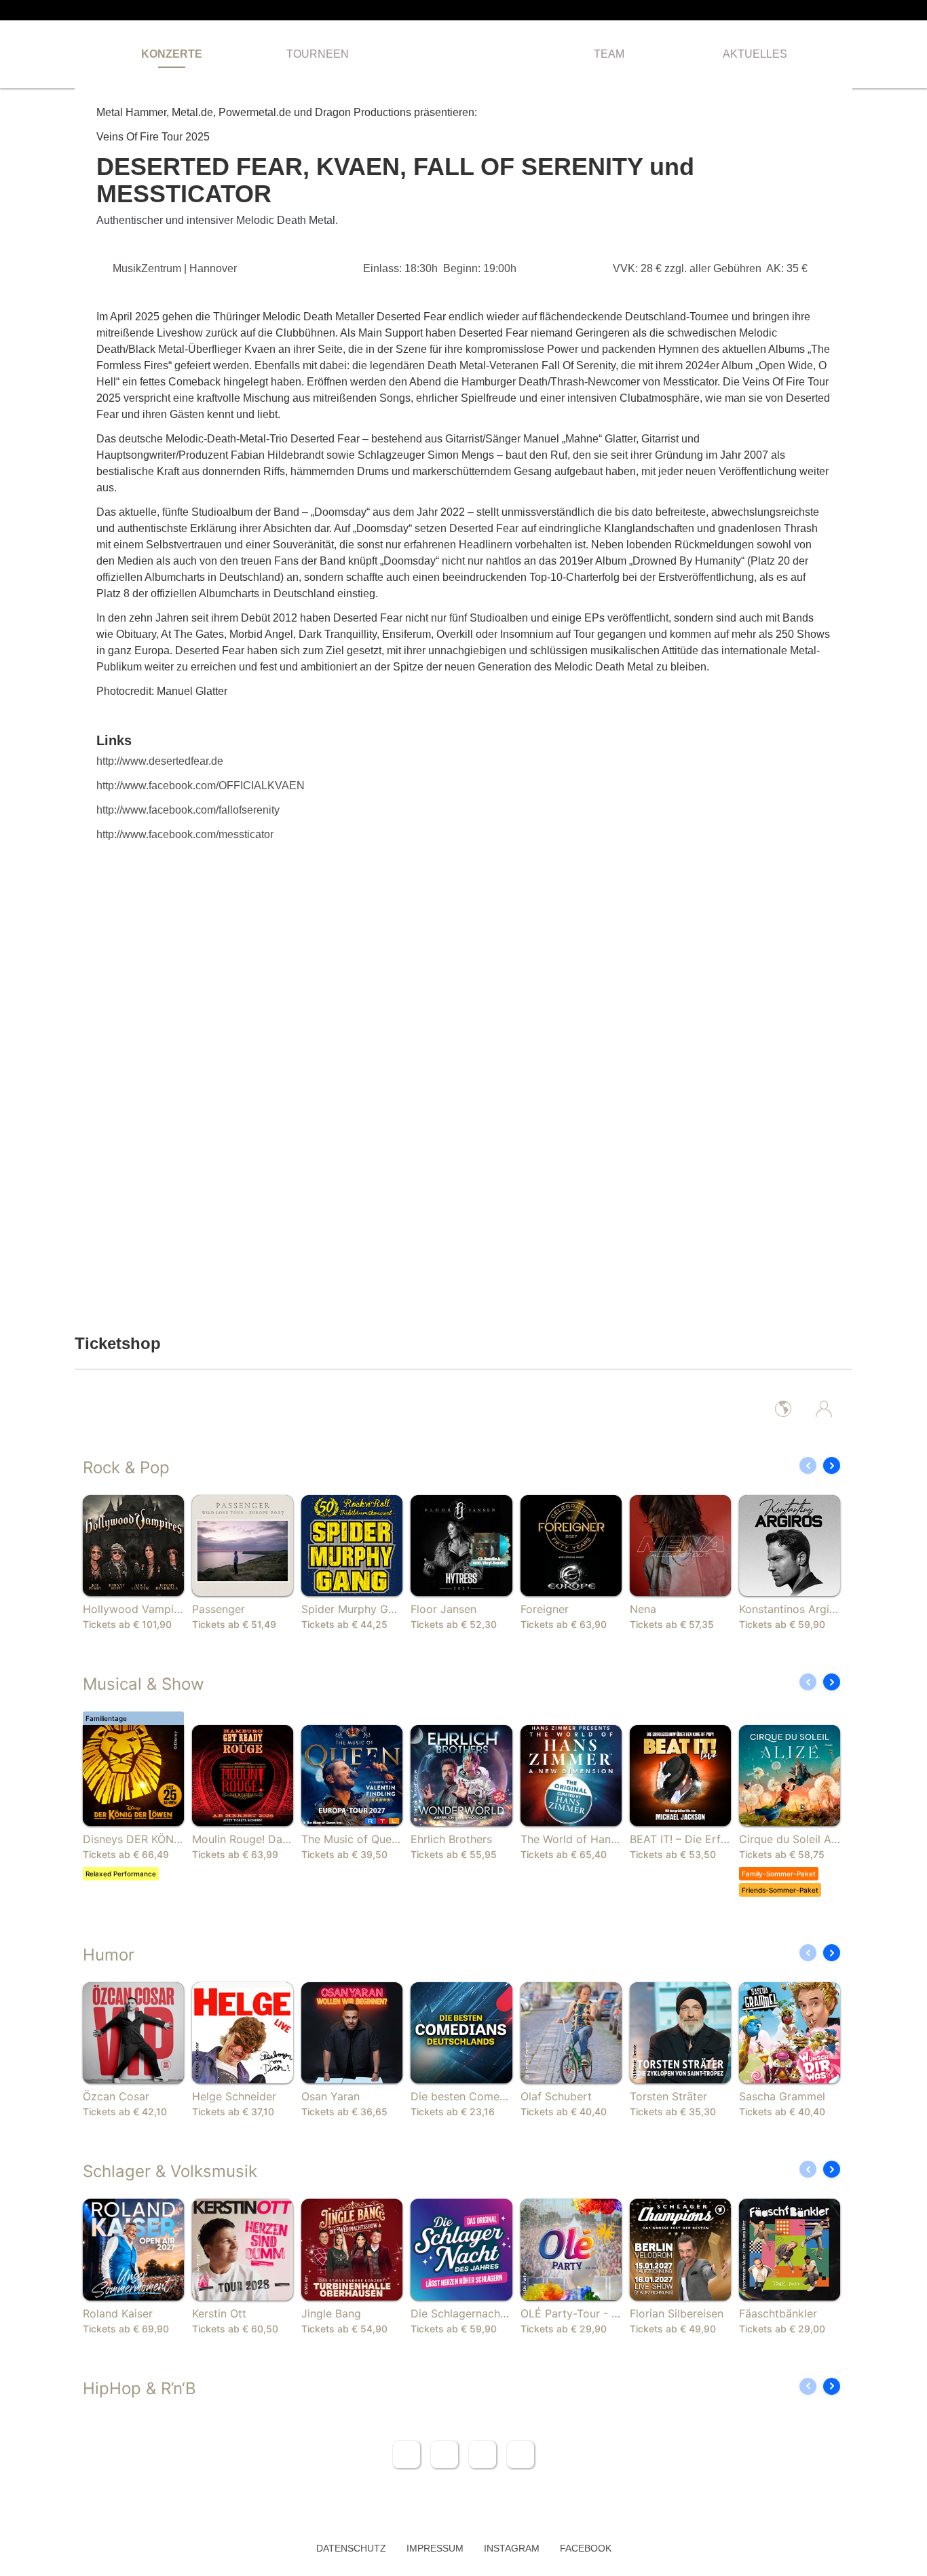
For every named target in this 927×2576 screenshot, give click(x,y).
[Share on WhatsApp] (483, 2455)
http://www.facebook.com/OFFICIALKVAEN (201, 785)
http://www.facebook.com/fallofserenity (188, 810)
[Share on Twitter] (444, 2455)
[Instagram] (848, 10)
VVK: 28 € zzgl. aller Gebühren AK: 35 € (710, 268)
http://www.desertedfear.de (160, 761)
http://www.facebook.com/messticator (185, 834)
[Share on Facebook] (406, 2455)
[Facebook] (827, 10)
